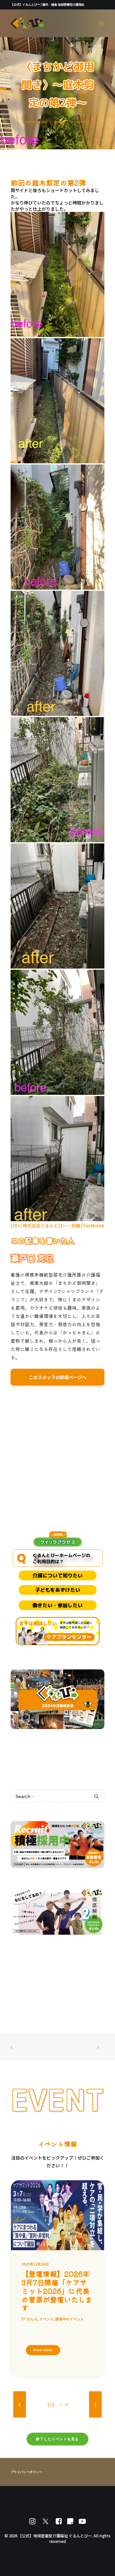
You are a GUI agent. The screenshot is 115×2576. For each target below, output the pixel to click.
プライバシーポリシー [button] (27, 2472)
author (83, 122)
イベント (46, 2319)
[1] (62, 2405)
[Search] (57, 1796)
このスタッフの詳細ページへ (58, 1377)
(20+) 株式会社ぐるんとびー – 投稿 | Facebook (57, 1225)
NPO (61, 122)
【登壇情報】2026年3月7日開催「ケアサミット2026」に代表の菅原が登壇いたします (57, 2291)
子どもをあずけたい (58, 1590)
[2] (66, 2405)
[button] (101, 23)
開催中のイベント (70, 2319)
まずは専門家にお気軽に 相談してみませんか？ (76, 1625)
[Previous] (20, 2405)
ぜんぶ (32, 2319)
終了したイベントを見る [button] (57, 2439)
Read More (43, 2350)
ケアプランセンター (69, 1637)
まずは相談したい (38, 1623)
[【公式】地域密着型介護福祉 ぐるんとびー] (27, 23)
